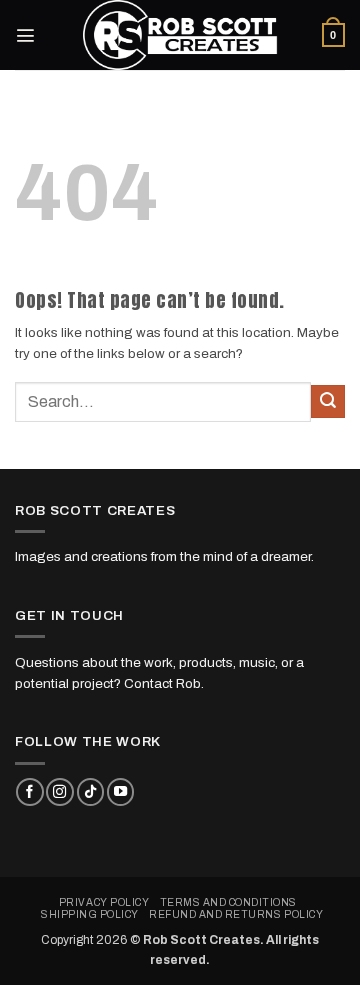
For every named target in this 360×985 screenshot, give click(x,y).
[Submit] (328, 401)
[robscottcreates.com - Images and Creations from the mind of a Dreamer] (180, 35)
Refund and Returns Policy (236, 914)
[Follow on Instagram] (59, 792)
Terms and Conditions (228, 902)
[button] (25, 35)
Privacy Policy (104, 902)
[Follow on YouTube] (120, 792)
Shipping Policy (90, 914)
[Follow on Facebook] (29, 792)
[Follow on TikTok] (90, 792)
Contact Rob (162, 683)
